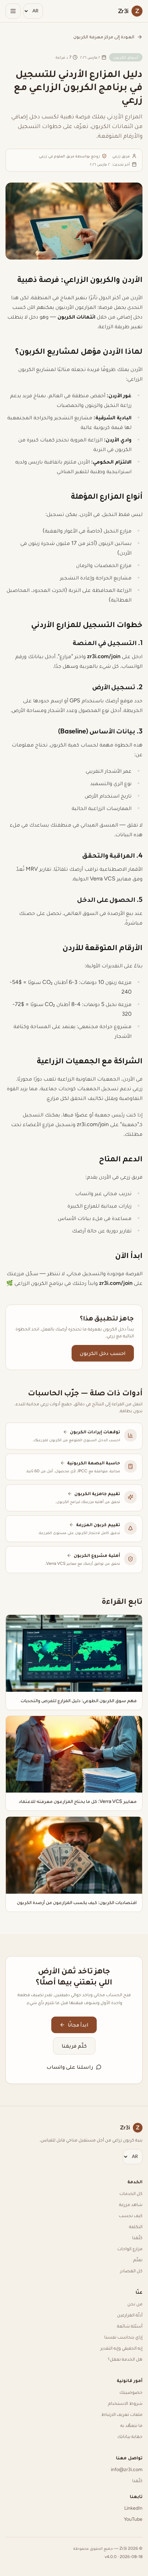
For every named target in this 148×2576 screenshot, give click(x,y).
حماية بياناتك (130, 2436)
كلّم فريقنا (74, 2046)
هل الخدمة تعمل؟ (125, 2359)
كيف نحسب (131, 2216)
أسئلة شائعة (130, 2326)
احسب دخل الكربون (103, 1353)
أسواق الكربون (126, 57)
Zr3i (130, 2128)
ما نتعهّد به (131, 2425)
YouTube (133, 2519)
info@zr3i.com (127, 2470)
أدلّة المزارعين (130, 2315)
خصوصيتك (131, 2392)
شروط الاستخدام (125, 2403)
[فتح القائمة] (13, 11)
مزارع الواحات (130, 2249)
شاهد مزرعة (131, 2204)
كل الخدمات (131, 2193)
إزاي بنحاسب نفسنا (123, 2337)
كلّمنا (137, 2238)
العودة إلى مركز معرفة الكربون (104, 37)
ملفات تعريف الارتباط (122, 2414)
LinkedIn (133, 2508)
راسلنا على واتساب (70, 2067)
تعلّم (138, 2260)
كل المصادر (131, 2271)
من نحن (135, 2304)
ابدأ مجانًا (78, 2025)
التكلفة (136, 2227)
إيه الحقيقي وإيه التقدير (121, 2348)
